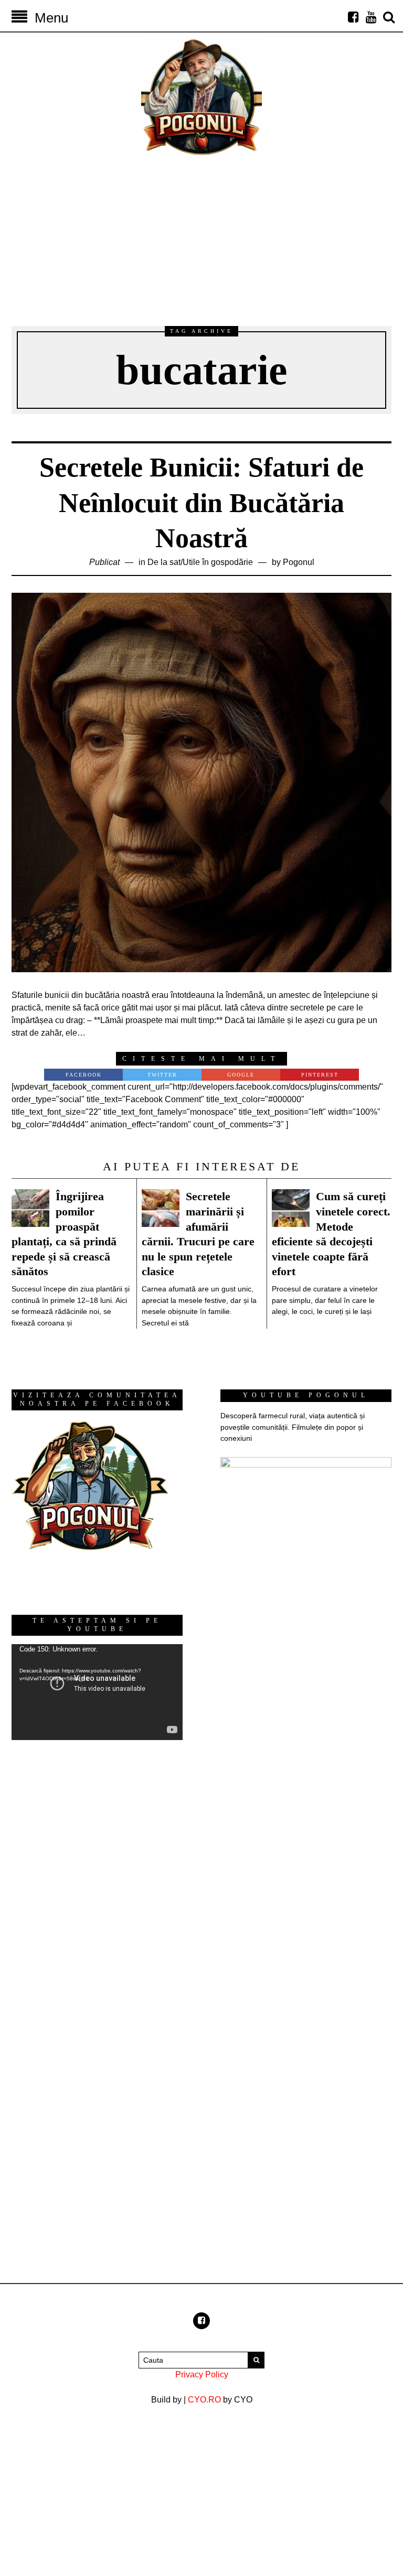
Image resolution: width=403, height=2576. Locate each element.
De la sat (164, 562)
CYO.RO (204, 2400)
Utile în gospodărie (218, 562)
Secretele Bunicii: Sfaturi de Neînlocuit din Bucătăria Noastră (201, 503)
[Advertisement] (201, 237)
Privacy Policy (202, 2374)
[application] (97, 1692)
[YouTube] (371, 17)
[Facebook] (353, 17)
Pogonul (299, 562)
